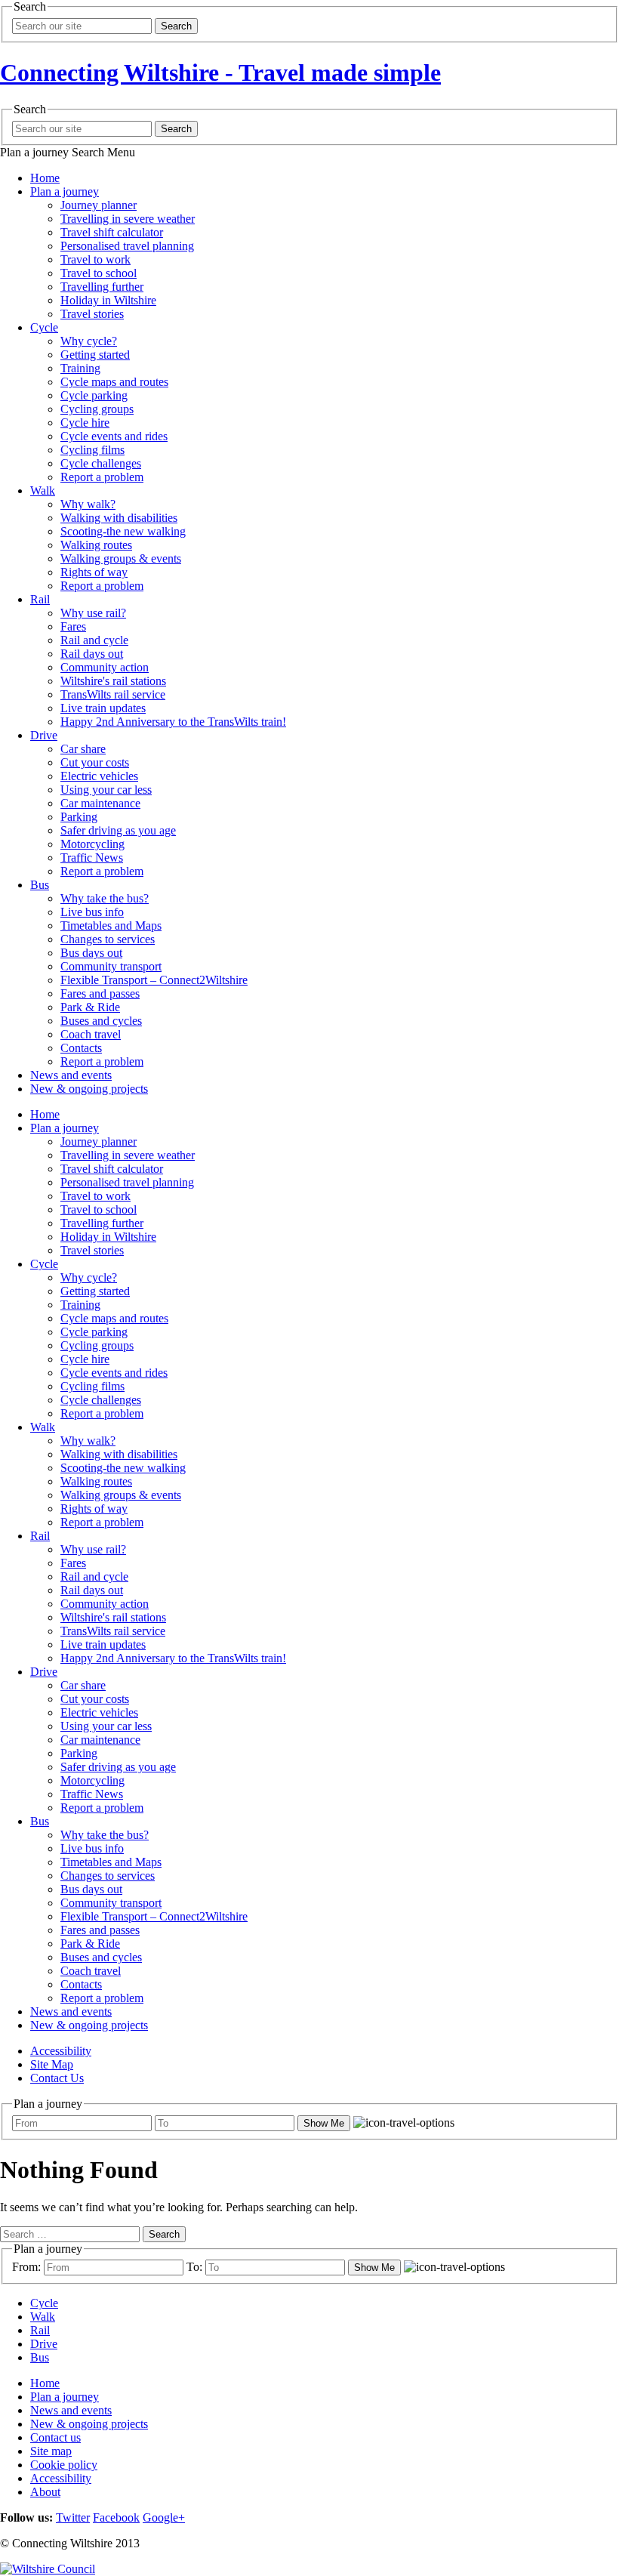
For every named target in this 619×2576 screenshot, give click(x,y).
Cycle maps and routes (114, 382)
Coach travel (91, 1034)
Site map (51, 2451)
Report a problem (102, 477)
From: (26, 2267)
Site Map (52, 2064)
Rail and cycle (94, 640)
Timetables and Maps (111, 926)
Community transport (111, 966)
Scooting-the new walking (123, 531)
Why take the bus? (105, 898)
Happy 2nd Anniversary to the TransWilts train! (173, 722)
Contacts (81, 1048)
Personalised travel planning (127, 246)
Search (176, 26)
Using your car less (106, 790)
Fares (73, 626)
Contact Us (57, 2078)
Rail (40, 599)
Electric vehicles (99, 776)
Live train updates (103, 708)
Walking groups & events (121, 558)
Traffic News (92, 858)
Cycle (44, 327)
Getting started (95, 355)
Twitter (73, 2517)
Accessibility (61, 2051)
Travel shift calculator (112, 232)
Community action (105, 667)
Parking (79, 817)
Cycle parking (94, 395)
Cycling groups (97, 409)
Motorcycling (92, 844)
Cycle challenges (101, 463)
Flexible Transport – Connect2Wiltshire (154, 980)
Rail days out (92, 654)
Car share (83, 749)
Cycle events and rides (114, 436)
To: (194, 2267)
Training (80, 368)
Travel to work (95, 259)
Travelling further (102, 287)
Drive (44, 735)
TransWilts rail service (113, 694)
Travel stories (92, 314)
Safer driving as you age (118, 830)
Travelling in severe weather (128, 219)
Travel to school (99, 273)
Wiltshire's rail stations (113, 681)
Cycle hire (85, 423)
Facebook (116, 2517)
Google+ (164, 2517)
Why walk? (88, 504)
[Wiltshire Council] (48, 2569)
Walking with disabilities (119, 518)
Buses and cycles (101, 1021)
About (45, 2492)
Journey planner (99, 205)
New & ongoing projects (89, 1089)
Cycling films (92, 450)
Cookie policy (64, 2465)
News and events (71, 1075)
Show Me (324, 2123)
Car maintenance (100, 803)
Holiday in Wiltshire (108, 300)
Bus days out (91, 953)
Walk (43, 491)
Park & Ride (90, 1007)
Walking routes (96, 545)
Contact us (55, 2437)
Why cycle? (89, 341)
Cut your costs (95, 762)
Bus (40, 885)
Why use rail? (93, 613)
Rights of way (94, 572)
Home (45, 178)
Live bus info (92, 912)
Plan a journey (65, 191)
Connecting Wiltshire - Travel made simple (220, 72)
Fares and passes (100, 993)
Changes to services (108, 939)
